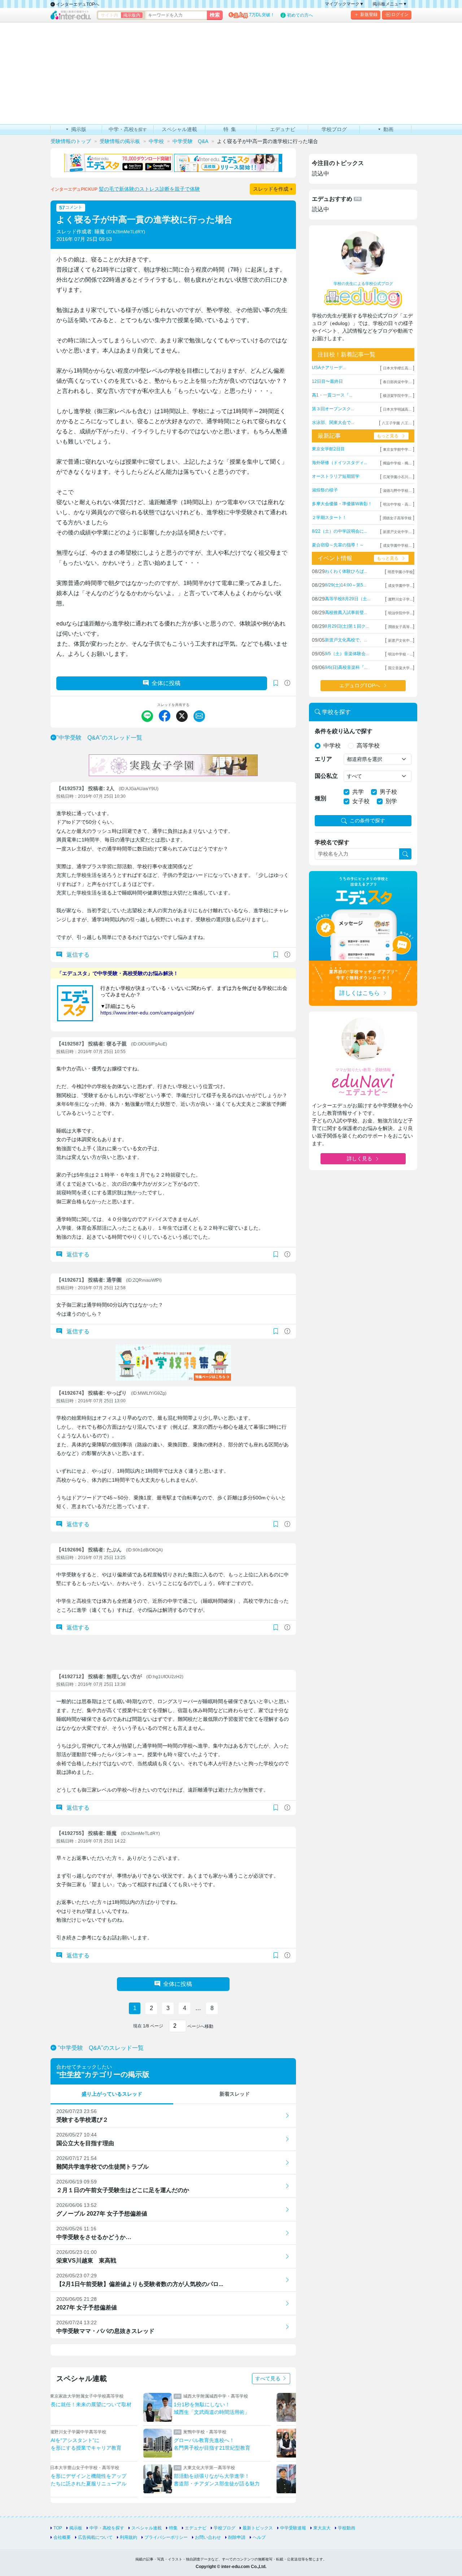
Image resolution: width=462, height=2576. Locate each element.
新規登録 (369, 14)
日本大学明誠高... (397, 409)
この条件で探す (367, 821)
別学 (391, 801)
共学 (358, 792)
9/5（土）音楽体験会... (347, 654)
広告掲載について (95, 2537)
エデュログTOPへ (360, 685)
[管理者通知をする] (287, 683)
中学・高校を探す (107, 2528)
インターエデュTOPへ (77, 4)
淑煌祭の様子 (325, 490)
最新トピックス (258, 2528)
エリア (323, 759)
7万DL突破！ (262, 15)
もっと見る (388, 436)
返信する (77, 955)
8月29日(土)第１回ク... (347, 626)
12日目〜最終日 (327, 381)
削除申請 (237, 2537)
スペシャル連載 (147, 2528)
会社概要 (62, 2537)
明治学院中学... (400, 613)
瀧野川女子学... (400, 599)
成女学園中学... (400, 586)
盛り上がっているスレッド (112, 2094)
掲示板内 (132, 15)
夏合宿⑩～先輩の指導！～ (338, 545)
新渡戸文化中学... (397, 532)
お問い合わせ (208, 2537)
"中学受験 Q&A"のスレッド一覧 (99, 738)
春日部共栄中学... (397, 382)
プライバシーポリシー (166, 2537)
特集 (173, 2528)
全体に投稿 (166, 683)
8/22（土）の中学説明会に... (339, 531)
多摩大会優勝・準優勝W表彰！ (342, 504)
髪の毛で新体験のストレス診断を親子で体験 (149, 189)
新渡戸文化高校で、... (346, 640)
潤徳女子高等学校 (397, 518)
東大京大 (322, 2528)
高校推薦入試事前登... (346, 612)
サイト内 (109, 15)
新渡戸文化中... (400, 640)
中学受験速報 (293, 2528)
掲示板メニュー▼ (390, 4)
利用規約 (128, 2537)
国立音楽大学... (400, 668)
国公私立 (326, 776)
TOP (58, 2528)
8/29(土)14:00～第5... (346, 585)
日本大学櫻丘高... (397, 368)
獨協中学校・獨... (397, 463)
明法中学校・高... (397, 504)
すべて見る (269, 2378)
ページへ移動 (200, 2026)
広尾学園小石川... (397, 477)
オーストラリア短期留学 (336, 476)
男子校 (388, 792)
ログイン (400, 14)
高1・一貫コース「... (332, 395)
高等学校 (368, 746)
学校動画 (346, 2528)
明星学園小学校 (400, 572)
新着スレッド (235, 2094)
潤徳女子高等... (400, 627)
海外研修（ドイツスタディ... (339, 463)
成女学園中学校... (397, 545)
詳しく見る (359, 1159)
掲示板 (76, 2528)
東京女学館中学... (397, 449)
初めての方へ (300, 15)
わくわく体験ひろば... (346, 571)
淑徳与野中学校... (397, 491)
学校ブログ (225, 2528)
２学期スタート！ (329, 518)
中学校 (70, 2074)
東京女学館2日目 (328, 449)
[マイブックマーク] (276, 955)
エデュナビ (196, 2528)
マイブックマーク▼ (344, 4)
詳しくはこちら (359, 993)
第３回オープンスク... (333, 409)
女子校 (361, 801)
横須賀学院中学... (397, 396)
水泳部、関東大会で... (333, 423)
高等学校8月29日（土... (348, 599)
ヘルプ (259, 2537)
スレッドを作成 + (273, 189)
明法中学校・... (400, 654)
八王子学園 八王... (397, 423)
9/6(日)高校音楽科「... (346, 667)
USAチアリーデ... (329, 368)
